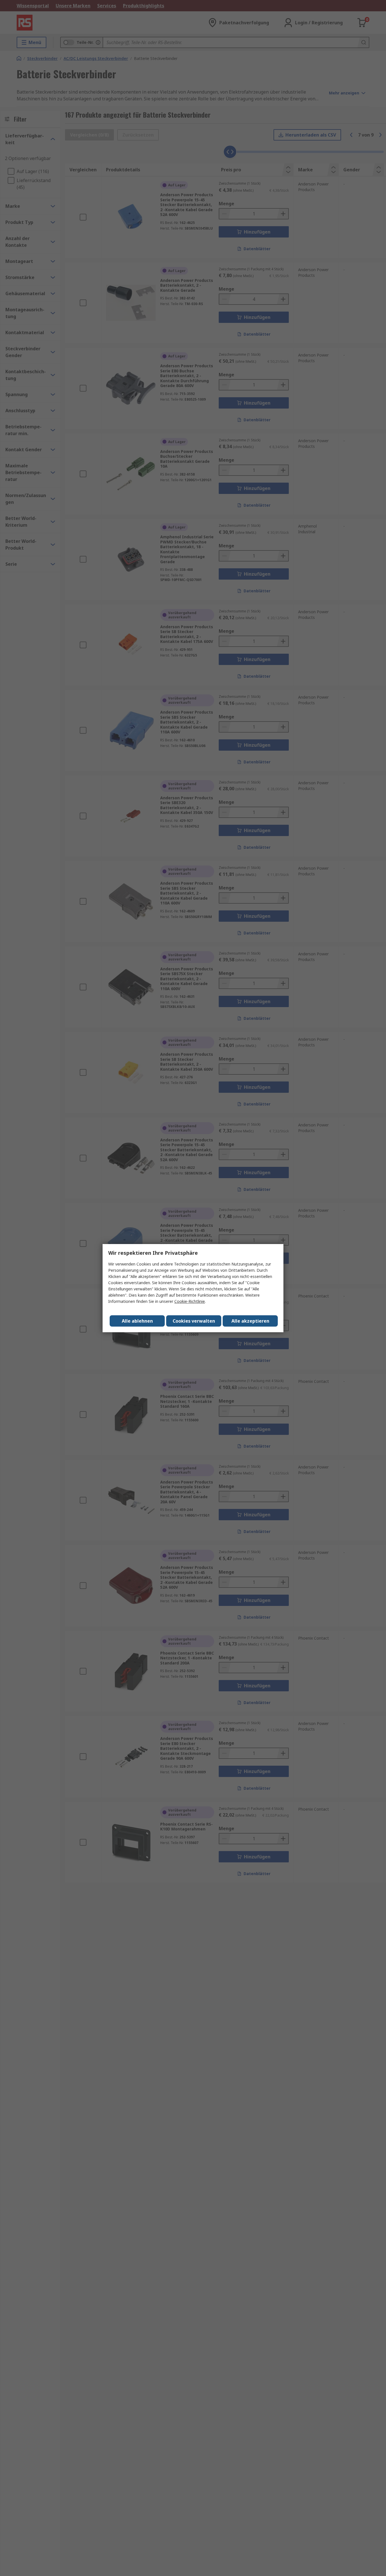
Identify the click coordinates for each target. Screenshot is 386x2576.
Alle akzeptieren (250, 1321)
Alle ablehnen (137, 1321)
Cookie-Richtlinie (190, 1301)
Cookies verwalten (194, 1321)
